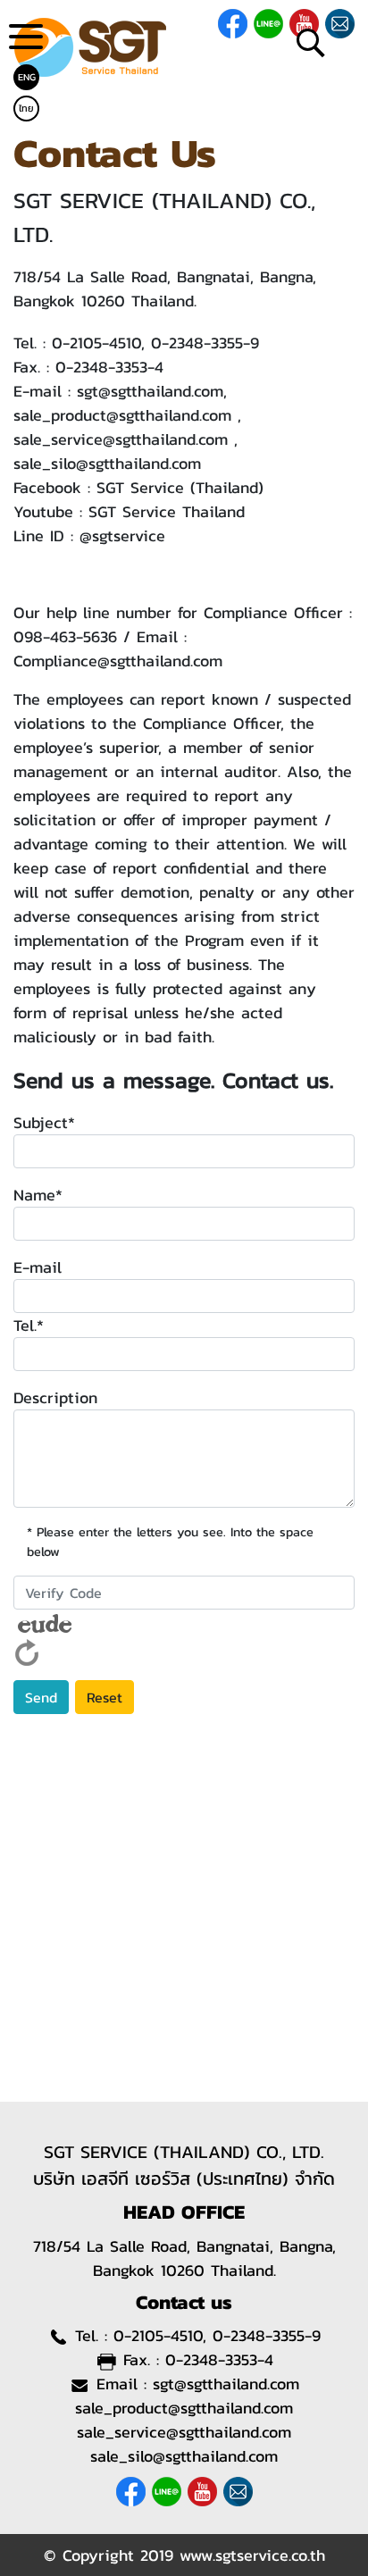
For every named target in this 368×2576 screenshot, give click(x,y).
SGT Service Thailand (167, 511)
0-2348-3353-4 (109, 367)
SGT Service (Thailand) (180, 487)
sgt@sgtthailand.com (150, 391)
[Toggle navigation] (26, 43)
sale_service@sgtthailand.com (121, 439)
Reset (105, 1697)
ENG (27, 77)
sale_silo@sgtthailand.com (107, 463)
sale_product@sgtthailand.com (122, 415)
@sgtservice (122, 535)
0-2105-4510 (96, 343)
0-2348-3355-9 (205, 343)
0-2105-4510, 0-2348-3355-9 (217, 2335)
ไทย (26, 108)
